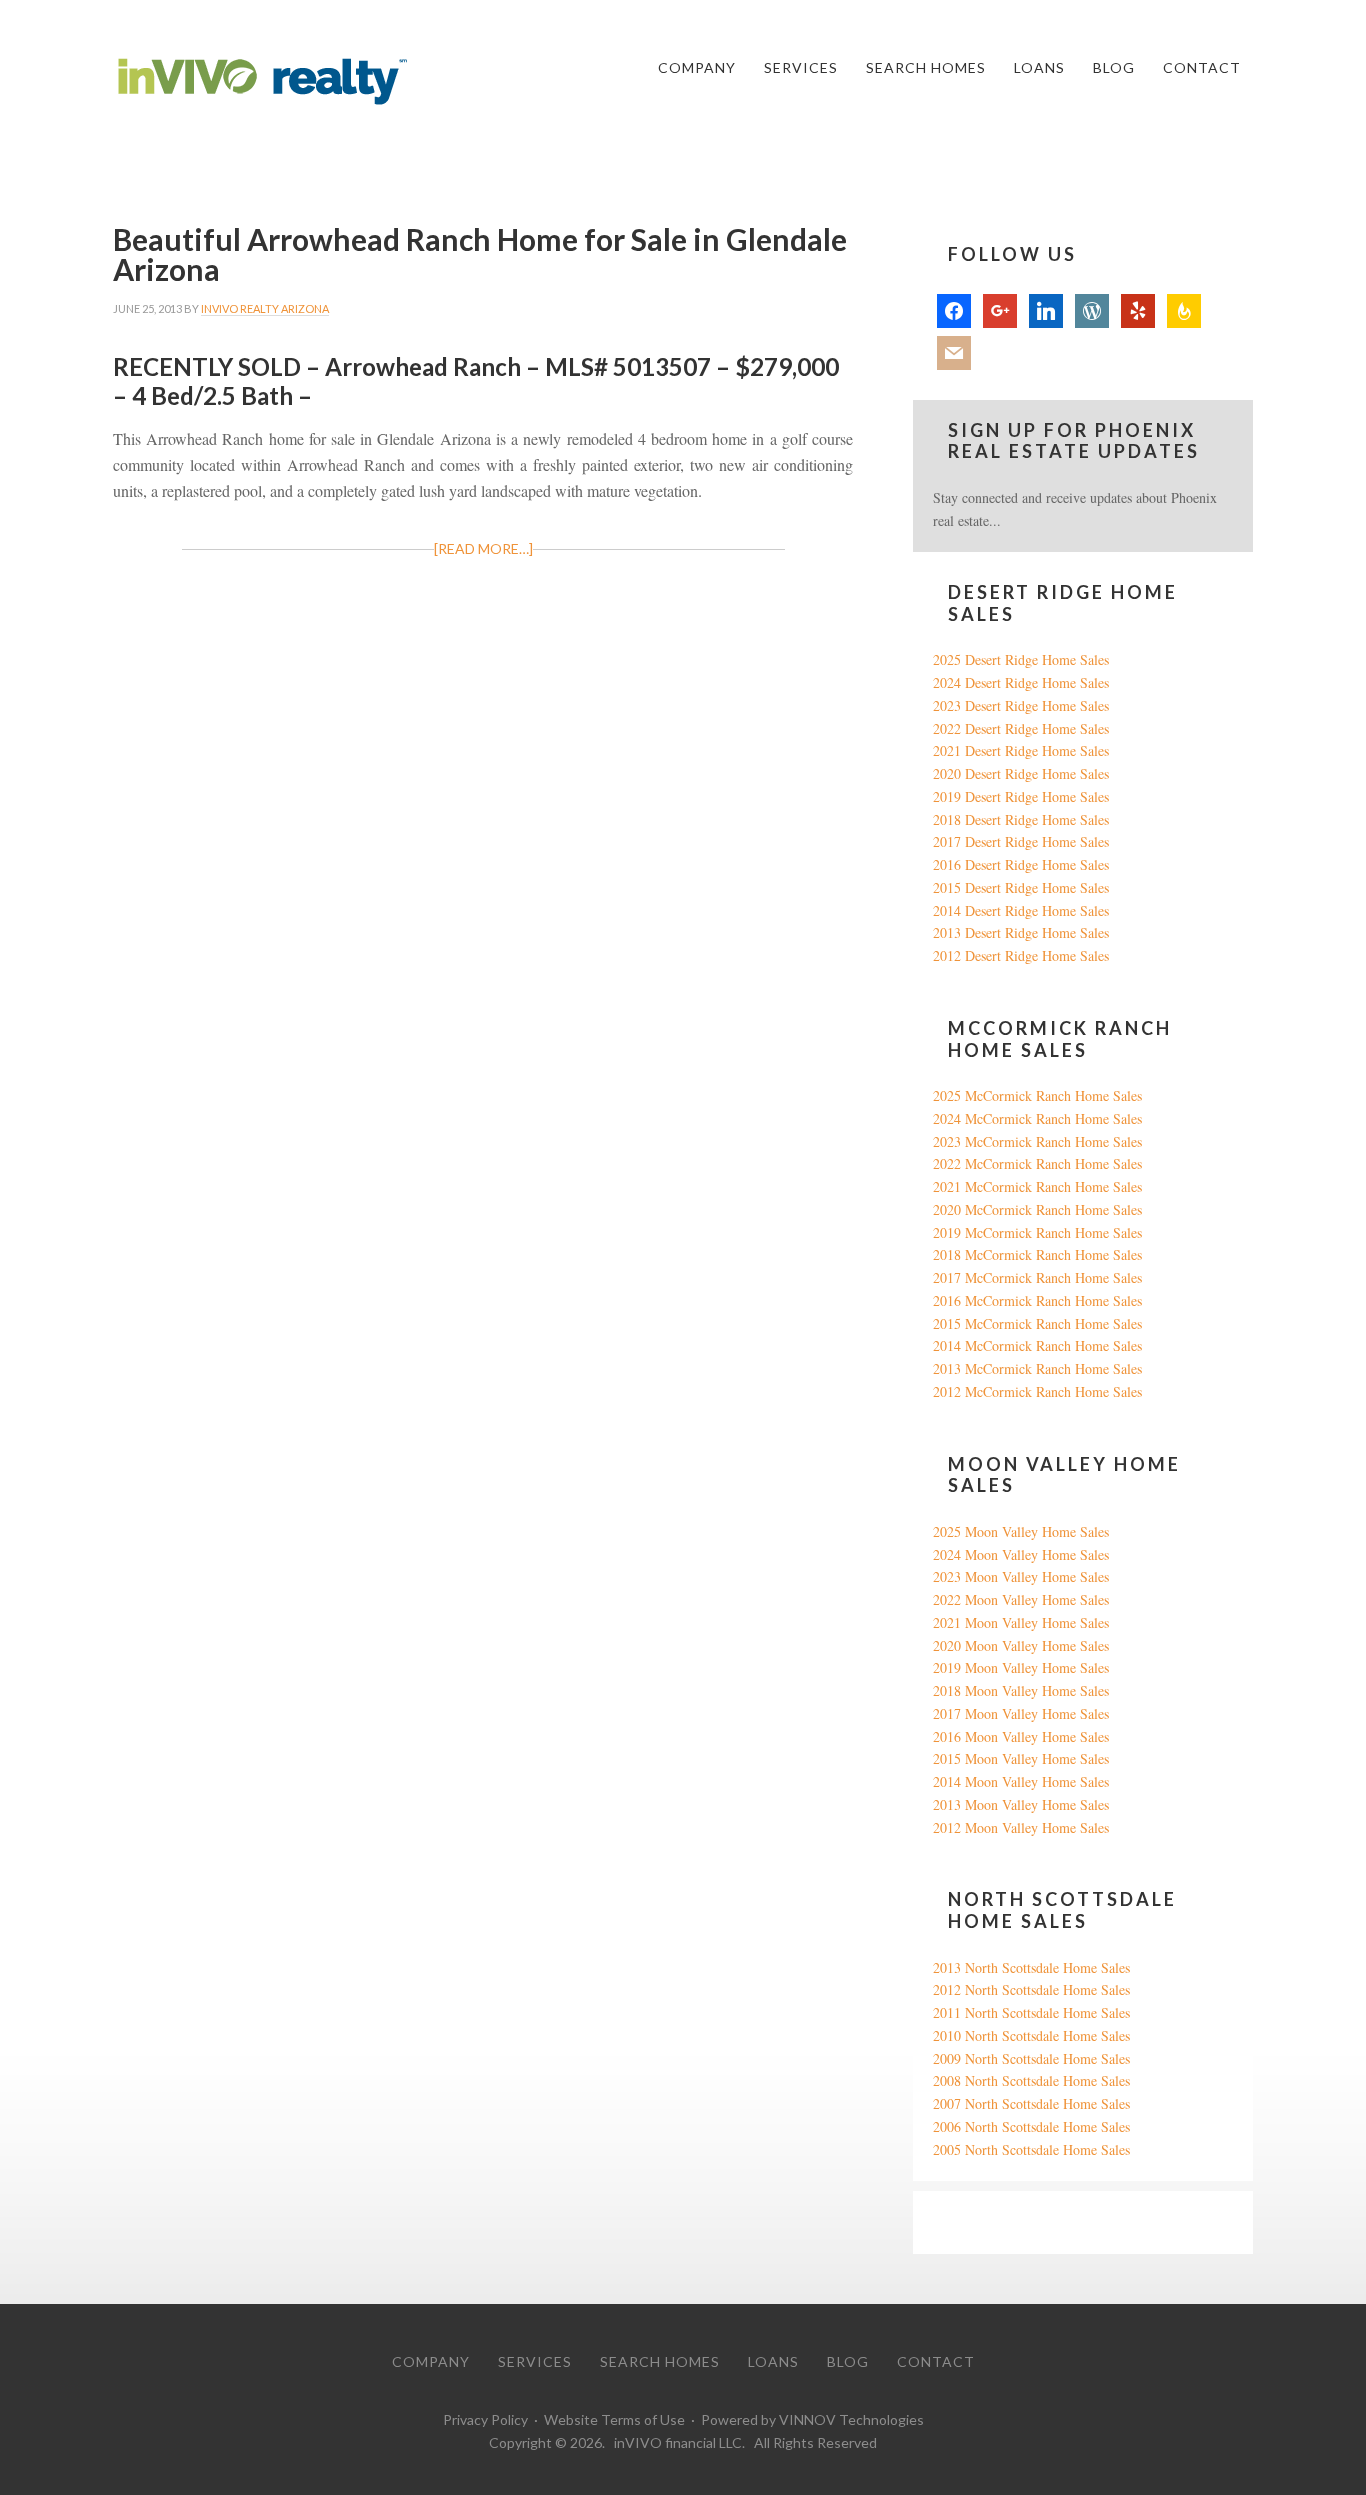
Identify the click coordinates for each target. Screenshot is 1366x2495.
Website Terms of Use (614, 2419)
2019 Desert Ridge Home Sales (1021, 796)
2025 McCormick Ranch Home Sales (1037, 1095)
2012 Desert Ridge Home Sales (1021, 955)
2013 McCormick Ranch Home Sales (1037, 1368)
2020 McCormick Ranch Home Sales (1037, 1209)
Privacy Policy (485, 2419)
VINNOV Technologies (851, 2419)
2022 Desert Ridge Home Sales (1021, 728)
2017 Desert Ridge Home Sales (1021, 841)
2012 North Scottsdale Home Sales (1031, 1989)
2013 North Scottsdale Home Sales (1031, 1967)
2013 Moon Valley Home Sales (1021, 1804)
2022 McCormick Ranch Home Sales (1037, 1163)
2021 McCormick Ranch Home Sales (1037, 1186)
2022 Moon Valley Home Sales (1021, 1599)
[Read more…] (483, 548)
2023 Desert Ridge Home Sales (1021, 705)
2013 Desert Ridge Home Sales (1021, 932)
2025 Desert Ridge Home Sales (1021, 659)
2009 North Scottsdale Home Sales (1031, 2058)
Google (953, 2221)
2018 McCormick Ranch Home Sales (1037, 1254)
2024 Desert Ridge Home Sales (1021, 682)
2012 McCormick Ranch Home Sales (1037, 1391)
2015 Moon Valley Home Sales (1021, 1758)
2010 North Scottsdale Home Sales (1031, 2035)
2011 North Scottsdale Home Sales (1031, 2012)
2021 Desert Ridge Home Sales (1021, 750)
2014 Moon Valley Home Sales (1021, 1781)
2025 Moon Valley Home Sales (1021, 1531)
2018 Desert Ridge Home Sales (1021, 819)
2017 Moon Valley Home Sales (1021, 1713)
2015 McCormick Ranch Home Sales (1037, 1323)
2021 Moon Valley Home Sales (1021, 1622)
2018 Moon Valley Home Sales (1021, 1690)
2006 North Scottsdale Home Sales (1031, 2126)
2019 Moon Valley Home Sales (1021, 1667)
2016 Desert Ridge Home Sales (1021, 864)
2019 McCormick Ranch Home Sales (1037, 1232)
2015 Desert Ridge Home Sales (1021, 887)
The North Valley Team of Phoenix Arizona (263, 82)
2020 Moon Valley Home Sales (1021, 1645)
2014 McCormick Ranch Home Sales (1037, 1345)
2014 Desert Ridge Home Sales (1021, 910)
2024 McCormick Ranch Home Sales (1037, 1118)
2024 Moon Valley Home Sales (1021, 1554)
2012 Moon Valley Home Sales (1021, 1827)
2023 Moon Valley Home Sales (1021, 1576)
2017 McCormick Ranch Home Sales (1037, 1277)
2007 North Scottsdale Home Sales (1031, 2103)
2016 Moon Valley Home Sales (1021, 1736)
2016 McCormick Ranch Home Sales (1037, 1300)
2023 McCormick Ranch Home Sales (1037, 1141)
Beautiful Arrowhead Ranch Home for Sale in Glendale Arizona (480, 254)
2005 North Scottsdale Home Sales (1031, 2149)
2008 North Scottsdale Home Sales (1031, 2080)
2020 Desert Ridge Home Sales (1021, 773)
